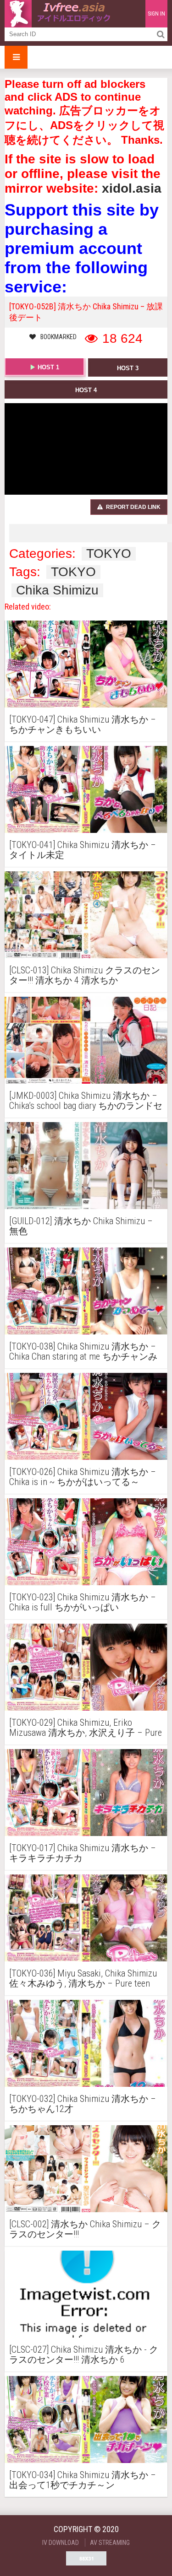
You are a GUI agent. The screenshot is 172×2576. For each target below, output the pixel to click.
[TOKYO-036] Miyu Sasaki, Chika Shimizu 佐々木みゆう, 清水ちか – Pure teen (83, 1978)
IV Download (61, 2543)
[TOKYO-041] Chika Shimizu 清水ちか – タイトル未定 (83, 850)
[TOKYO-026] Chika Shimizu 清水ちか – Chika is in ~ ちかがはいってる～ (83, 1477)
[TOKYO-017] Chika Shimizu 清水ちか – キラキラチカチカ (83, 1853)
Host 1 (48, 367)
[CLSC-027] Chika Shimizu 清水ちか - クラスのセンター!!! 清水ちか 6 (84, 2355)
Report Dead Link (133, 507)
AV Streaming (110, 2543)
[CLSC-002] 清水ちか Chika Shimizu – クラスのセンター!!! (85, 2229)
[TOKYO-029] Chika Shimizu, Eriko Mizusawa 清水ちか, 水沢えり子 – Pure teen (86, 1728)
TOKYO (109, 554)
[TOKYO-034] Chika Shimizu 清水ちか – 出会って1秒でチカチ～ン (83, 2480)
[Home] (60, 14)
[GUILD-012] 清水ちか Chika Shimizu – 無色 (81, 1226)
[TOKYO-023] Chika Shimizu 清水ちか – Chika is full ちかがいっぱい (83, 1602)
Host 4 (86, 390)
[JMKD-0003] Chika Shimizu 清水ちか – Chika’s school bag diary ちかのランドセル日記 (86, 1101)
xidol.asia (132, 188)
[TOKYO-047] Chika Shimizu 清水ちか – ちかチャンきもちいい (83, 724)
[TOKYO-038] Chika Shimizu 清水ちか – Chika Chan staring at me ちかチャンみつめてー (83, 1351)
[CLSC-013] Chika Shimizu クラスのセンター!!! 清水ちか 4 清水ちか (85, 975)
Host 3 (128, 368)
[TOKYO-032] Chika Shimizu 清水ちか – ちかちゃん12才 (83, 2104)
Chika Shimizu (57, 590)
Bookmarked (58, 337)
